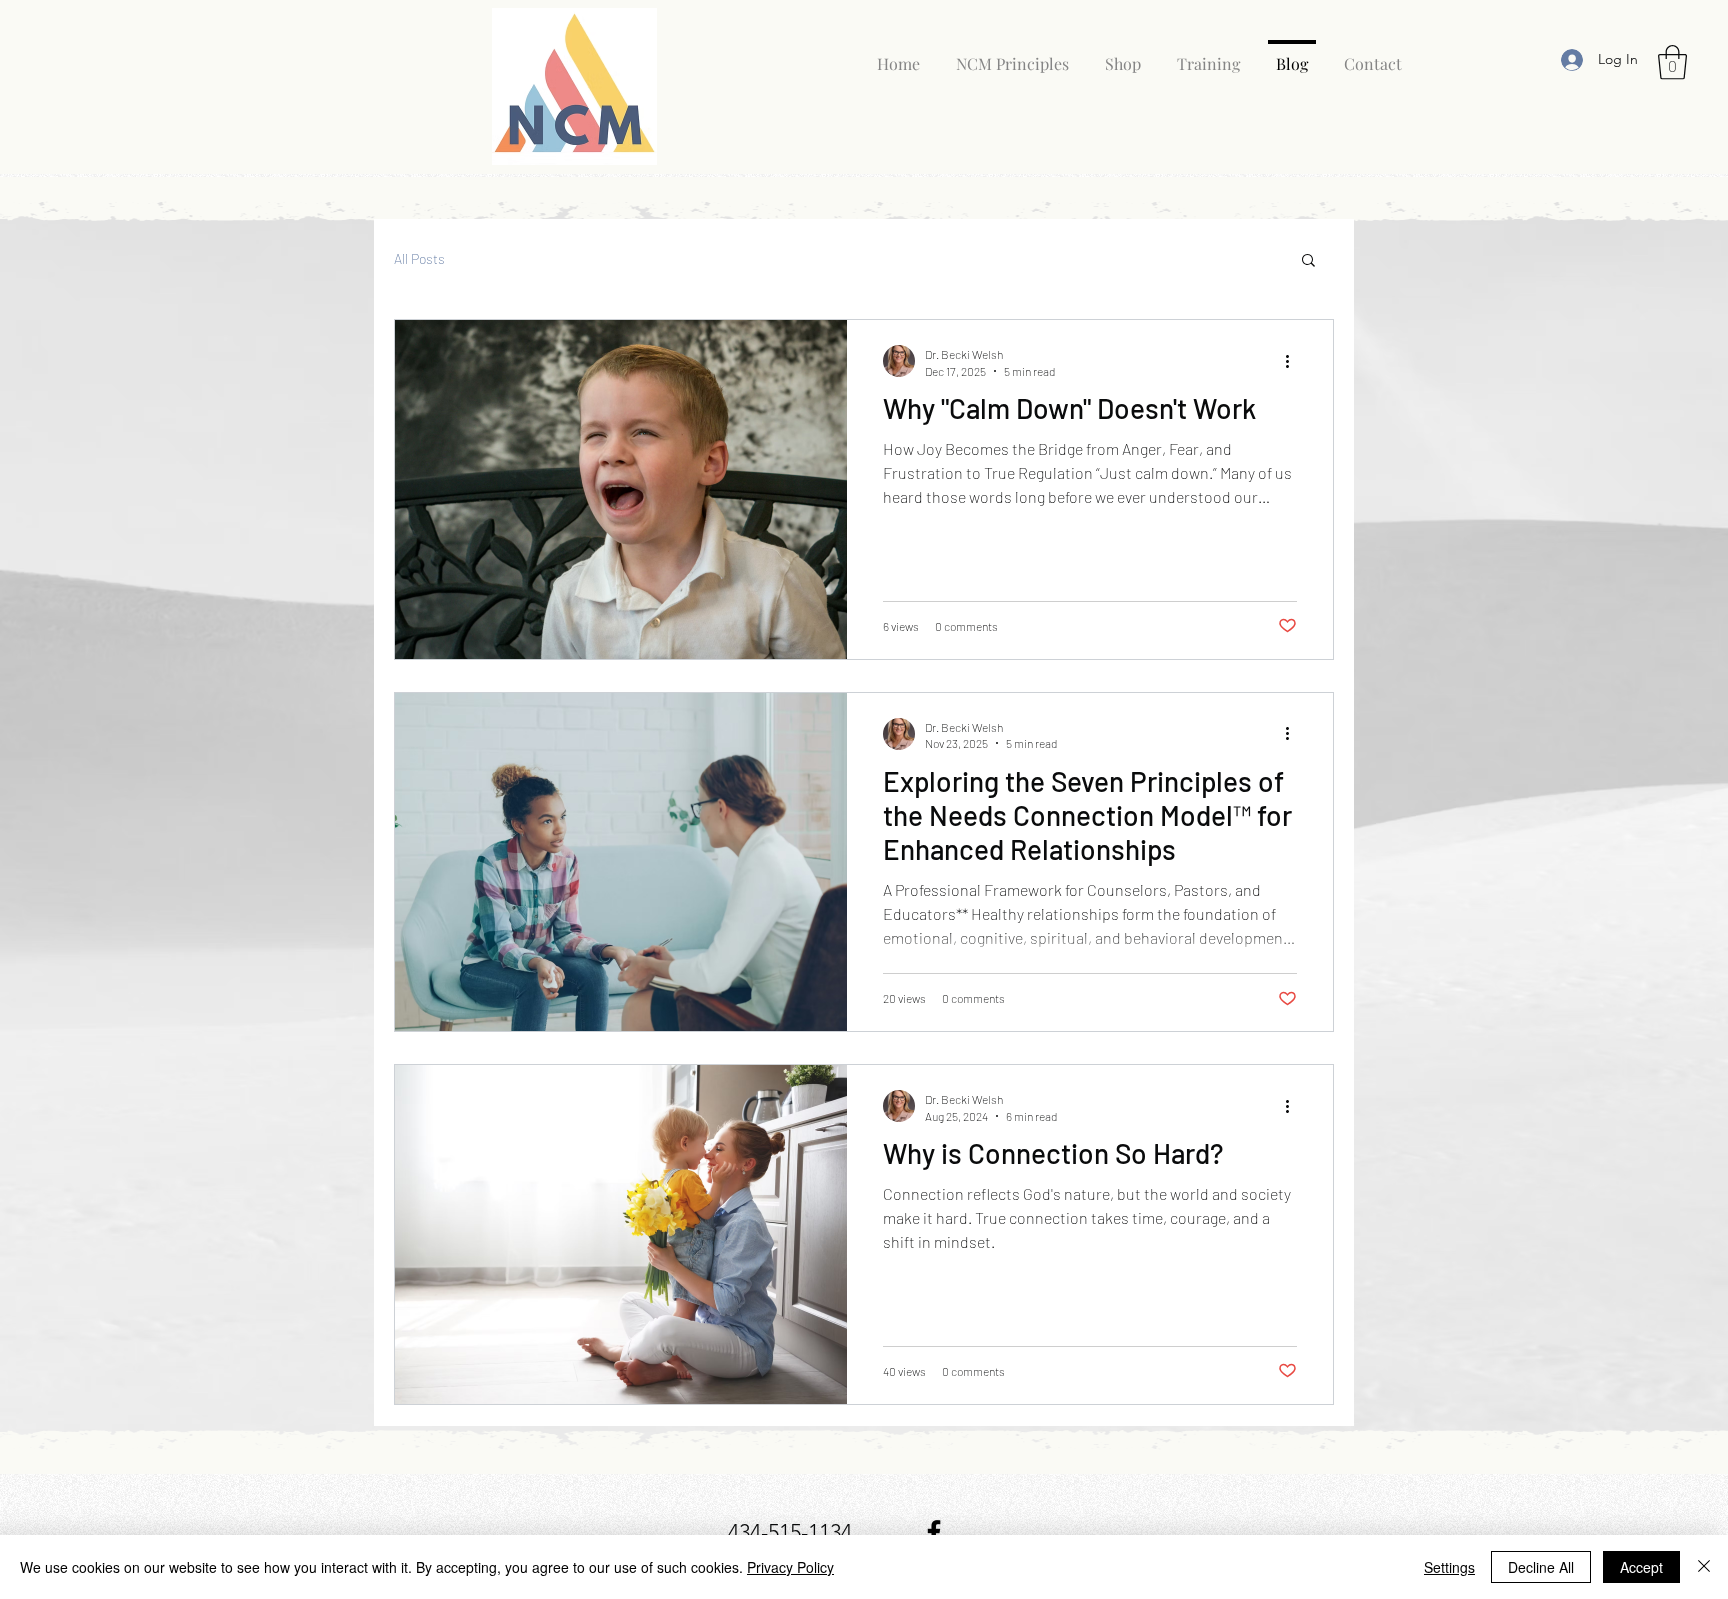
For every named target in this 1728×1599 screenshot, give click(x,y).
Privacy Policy (790, 1567)
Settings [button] (1449, 1567)
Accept (1641, 1567)
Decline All (1541, 1567)
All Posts (419, 258)
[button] (1672, 62)
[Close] (1704, 1567)
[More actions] (1294, 361)
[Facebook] (934, 1532)
